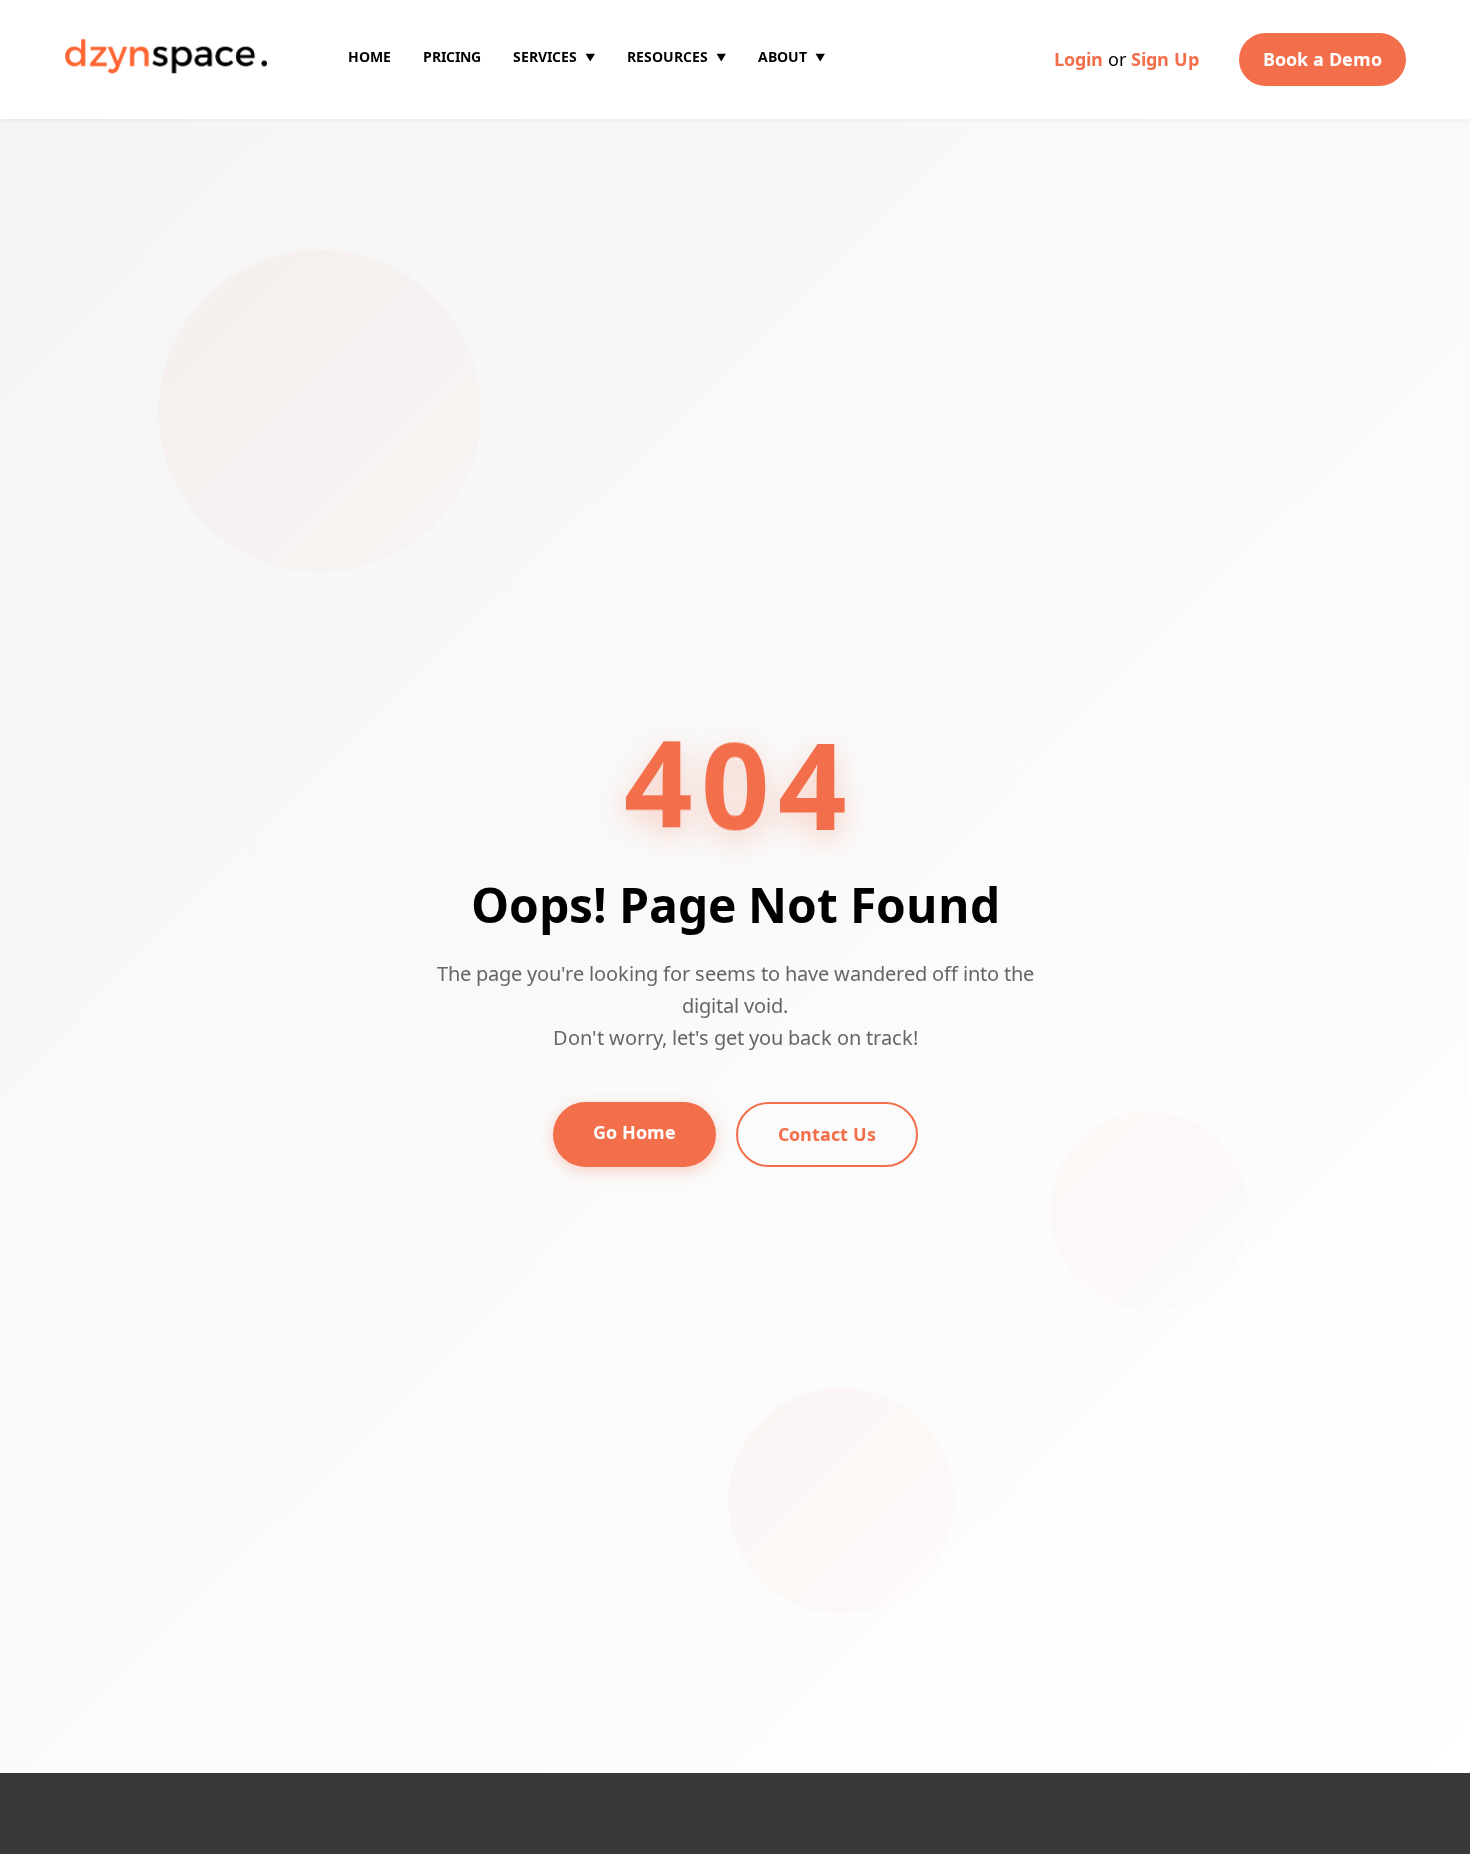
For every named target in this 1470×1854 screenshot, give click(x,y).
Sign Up (1165, 59)
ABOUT (791, 56)
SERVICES (554, 56)
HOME (369, 56)
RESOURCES (676, 56)
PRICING (452, 56)
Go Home (634, 1132)
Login (1078, 59)
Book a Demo (1322, 59)
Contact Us (827, 1134)
